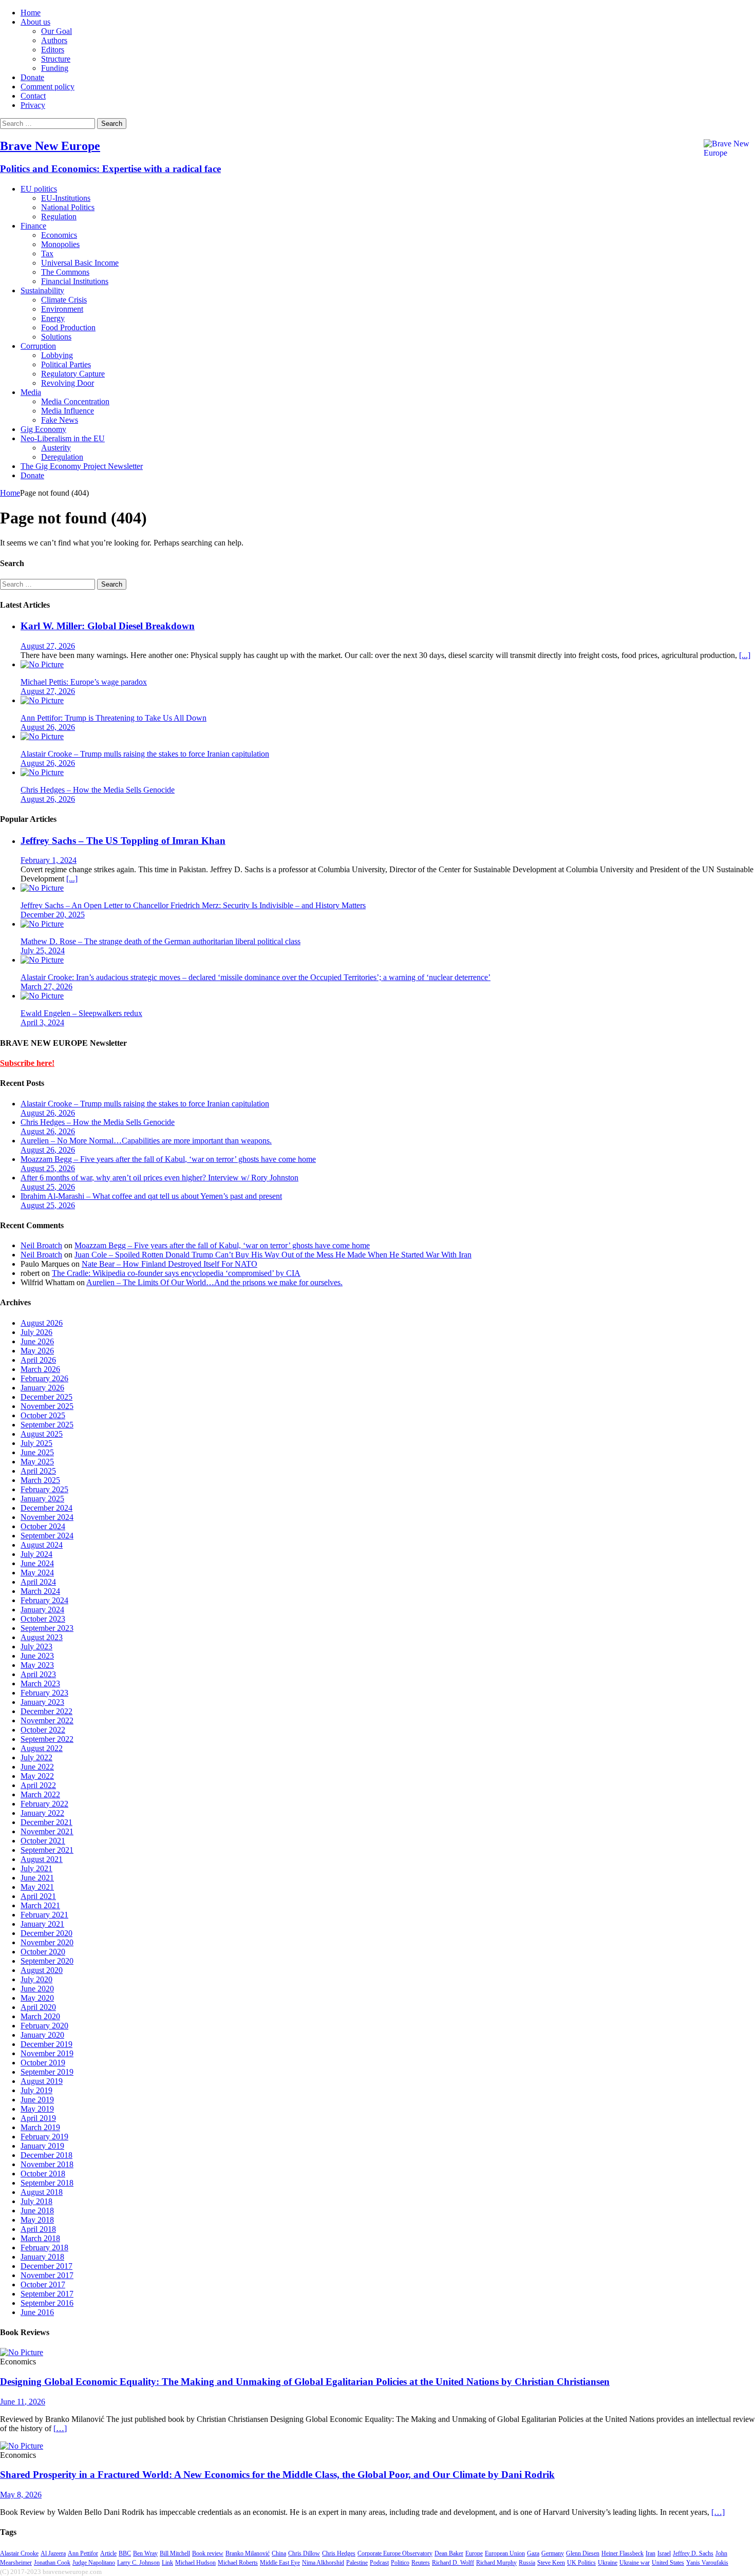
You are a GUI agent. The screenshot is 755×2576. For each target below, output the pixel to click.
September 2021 (47, 1850)
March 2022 (40, 1794)
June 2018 (37, 2211)
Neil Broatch (41, 1245)
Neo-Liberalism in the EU (63, 438)
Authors (54, 40)
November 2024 (47, 1517)
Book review (208, 2553)
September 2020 (47, 1961)
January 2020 (42, 2035)
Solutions (56, 337)
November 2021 (47, 1831)
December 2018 (46, 2155)
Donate (32, 77)
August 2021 (42, 1859)
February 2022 (44, 1804)
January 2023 (42, 1702)
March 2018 (40, 2238)
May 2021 (37, 1887)
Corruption (38, 346)
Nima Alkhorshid (323, 2563)
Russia (527, 2563)
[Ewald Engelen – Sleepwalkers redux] (42, 996)
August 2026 (42, 1323)
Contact (33, 96)
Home (31, 13)
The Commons (65, 272)
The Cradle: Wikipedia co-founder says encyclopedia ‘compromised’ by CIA (176, 1273)
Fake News (60, 420)
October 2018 (43, 2174)
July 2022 (36, 1757)
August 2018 (42, 2192)
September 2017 (47, 2294)
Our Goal (56, 31)
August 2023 (42, 1637)
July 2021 (36, 1868)
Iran (650, 2553)
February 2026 (44, 1378)
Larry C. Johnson (138, 2563)
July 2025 (36, 1443)
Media (31, 392)
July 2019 (36, 2090)
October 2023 (43, 1619)
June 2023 (37, 1656)
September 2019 (47, 2072)
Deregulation (62, 457)
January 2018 (42, 2257)
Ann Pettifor (83, 2553)
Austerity (56, 448)
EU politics (39, 189)
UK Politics (581, 2563)
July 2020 (36, 1979)
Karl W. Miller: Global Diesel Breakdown (108, 626)
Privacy (33, 105)
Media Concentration (75, 401)
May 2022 (37, 1776)
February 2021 (44, 1915)
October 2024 (43, 1526)
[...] (745, 655)
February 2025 (44, 1489)
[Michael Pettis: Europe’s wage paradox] (42, 664)
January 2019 (42, 2146)
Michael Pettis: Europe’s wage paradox (84, 682)
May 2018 (37, 2220)
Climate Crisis (64, 300)
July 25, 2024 (43, 951)
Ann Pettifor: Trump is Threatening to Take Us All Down (114, 718)
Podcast (379, 2563)
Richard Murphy (496, 2563)
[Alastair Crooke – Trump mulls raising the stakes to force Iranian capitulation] (42, 736)
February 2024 (44, 1600)
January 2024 (42, 1610)
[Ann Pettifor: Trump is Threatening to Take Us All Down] (42, 700)
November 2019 (47, 2053)
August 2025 (42, 1434)
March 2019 (40, 2127)
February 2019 (44, 2137)
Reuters (421, 2563)
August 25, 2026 (48, 1168)
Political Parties (66, 364)
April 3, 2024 (42, 1022)
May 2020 (37, 1998)
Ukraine (608, 2563)
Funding (55, 68)
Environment (62, 309)
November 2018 (47, 2164)
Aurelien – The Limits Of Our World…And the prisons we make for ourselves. (214, 1282)
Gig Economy (43, 429)
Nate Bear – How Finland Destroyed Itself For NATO (169, 1264)
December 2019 (46, 2044)
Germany (553, 2553)
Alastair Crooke (19, 2553)
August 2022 (42, 1748)
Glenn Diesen (583, 2553)
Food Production (68, 327)
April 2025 (38, 1471)
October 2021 (43, 1841)
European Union (505, 2553)
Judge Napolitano (94, 2563)
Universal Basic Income (80, 263)
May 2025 (37, 1462)
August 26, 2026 (48, 727)
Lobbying (57, 355)
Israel (664, 2553)
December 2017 (46, 2266)
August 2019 (42, 2081)
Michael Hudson (195, 2563)
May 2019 (37, 2109)
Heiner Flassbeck (622, 2553)
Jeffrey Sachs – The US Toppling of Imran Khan (123, 841)
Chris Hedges (339, 2553)
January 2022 (42, 1813)
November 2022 (47, 1721)
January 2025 (42, 1499)
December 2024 (46, 1508)
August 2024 (42, 1545)
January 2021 (42, 1924)
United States (668, 2563)
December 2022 (46, 1711)
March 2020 (40, 2016)
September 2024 (47, 1536)
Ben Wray (145, 2553)
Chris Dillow (304, 2553)
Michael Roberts (238, 2563)
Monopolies (60, 244)
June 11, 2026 (23, 2402)
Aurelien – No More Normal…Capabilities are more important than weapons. (146, 1141)
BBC (125, 2553)
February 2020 (44, 2026)
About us (35, 22)
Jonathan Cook (52, 2563)
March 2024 (40, 1591)
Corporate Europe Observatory (395, 2553)
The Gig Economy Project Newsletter (82, 466)
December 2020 (46, 1933)
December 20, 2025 (53, 915)
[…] (60, 2428)
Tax (47, 253)
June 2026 (37, 1341)
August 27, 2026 (48, 646)
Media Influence (68, 411)
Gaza (533, 2553)
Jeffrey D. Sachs (693, 2553)
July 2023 (36, 1647)
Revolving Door (68, 383)
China (279, 2553)
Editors (53, 50)
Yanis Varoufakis (707, 2563)
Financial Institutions (75, 281)
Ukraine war (635, 2563)
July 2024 (36, 1554)
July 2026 (36, 1332)
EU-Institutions (66, 198)
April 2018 (38, 2229)
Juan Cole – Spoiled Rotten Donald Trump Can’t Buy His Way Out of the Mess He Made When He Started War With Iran (273, 1255)
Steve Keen (551, 2563)
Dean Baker (449, 2553)
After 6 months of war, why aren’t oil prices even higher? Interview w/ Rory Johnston (159, 1178)
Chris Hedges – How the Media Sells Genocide (98, 790)
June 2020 (37, 1989)
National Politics (68, 207)
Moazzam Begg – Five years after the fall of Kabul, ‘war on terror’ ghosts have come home (168, 1159)
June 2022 (37, 1767)
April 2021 (38, 1896)
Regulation (59, 217)
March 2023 (40, 1684)
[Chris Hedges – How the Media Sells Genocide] (42, 772)
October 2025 (43, 1415)
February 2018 (44, 2248)
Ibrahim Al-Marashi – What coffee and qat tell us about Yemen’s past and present (151, 1196)
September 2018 (47, 2183)
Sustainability (42, 290)
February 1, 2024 (49, 860)
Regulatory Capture (73, 374)
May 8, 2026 (21, 2495)
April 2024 (38, 1582)
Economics (59, 235)
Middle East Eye (280, 2563)
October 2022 (43, 1730)
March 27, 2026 (46, 986)
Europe (474, 2553)
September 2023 (47, 1628)
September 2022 (47, 1739)
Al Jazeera (53, 2553)
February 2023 (44, 1693)
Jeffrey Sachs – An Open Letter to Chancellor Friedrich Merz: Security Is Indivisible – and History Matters (193, 905)
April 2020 (38, 2007)
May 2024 (37, 1573)
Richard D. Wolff (453, 2563)
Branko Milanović (248, 2553)
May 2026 (37, 1351)
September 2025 (47, 1425)
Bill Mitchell (175, 2553)
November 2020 (47, 1942)
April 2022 (38, 1785)
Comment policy (48, 87)
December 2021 (46, 1822)
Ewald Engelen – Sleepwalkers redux (81, 1013)
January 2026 (42, 1388)
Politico (400, 2563)
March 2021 (40, 1905)
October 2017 (43, 2284)
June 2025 (37, 1452)
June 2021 (37, 1878)
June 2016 (37, 2312)
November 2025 (47, 1406)
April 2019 (38, 2118)
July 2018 (36, 2201)
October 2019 (43, 2063)
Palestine (357, 2563)
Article (108, 2553)
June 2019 (37, 2100)
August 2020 (42, 1970)
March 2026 (40, 1369)
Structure (56, 59)
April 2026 (38, 1360)
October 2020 (43, 1952)
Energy (53, 318)
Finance (33, 226)
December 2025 (46, 1397)
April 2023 (38, 1674)
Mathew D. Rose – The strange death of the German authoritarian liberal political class (161, 941)
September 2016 (47, 2303)
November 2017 (47, 2275)
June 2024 (37, 1563)
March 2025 (40, 1480)
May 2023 (37, 1665)
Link (167, 2563)
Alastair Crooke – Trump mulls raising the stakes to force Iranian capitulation (145, 754)
